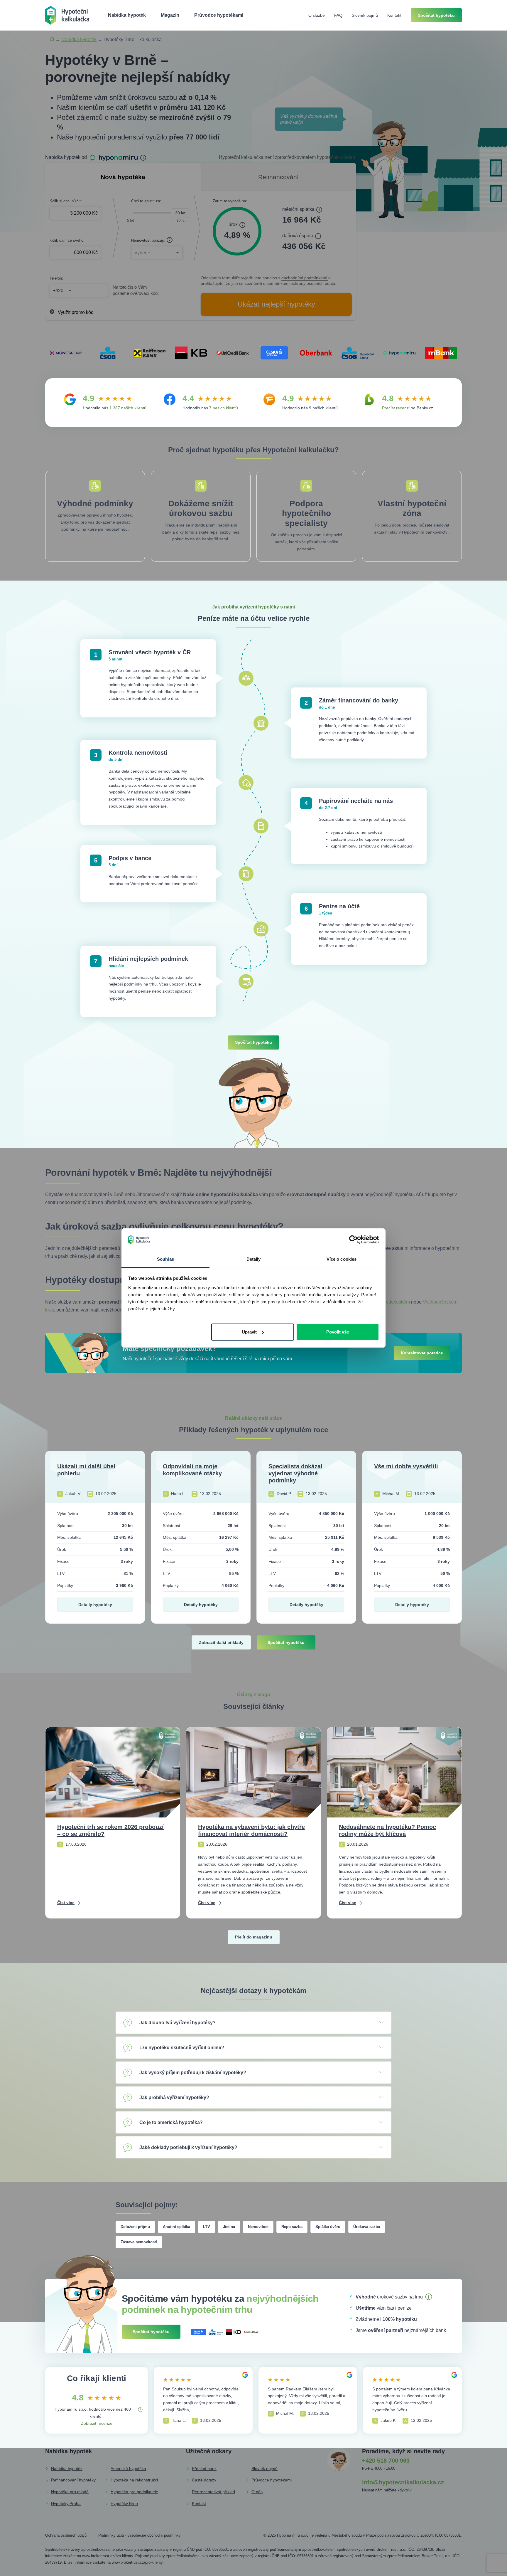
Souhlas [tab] (165, 1259)
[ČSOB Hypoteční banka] (358, 353)
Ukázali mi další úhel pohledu (86, 1470)
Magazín (170, 15)
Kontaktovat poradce (422, 1353)
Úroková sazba (367, 2227)
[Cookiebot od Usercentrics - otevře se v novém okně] (353, 1240)
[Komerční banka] (191, 353)
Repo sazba (292, 2227)
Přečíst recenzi (396, 408)
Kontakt (394, 15)
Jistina (229, 2227)
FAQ (338, 15)
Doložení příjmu (135, 2227)
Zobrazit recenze (97, 2423)
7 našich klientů (224, 408)
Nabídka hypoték (127, 15)
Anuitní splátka (176, 2227)
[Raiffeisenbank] (149, 353)
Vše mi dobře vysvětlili (406, 1466)
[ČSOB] (108, 353)
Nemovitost (258, 2227)
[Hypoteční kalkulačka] (67, 15)
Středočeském (395, 1302)
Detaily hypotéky (95, 1605)
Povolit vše (338, 1332)
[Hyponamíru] (399, 353)
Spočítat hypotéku (436, 15)
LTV (207, 2227)
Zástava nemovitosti (139, 2242)
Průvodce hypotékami (219, 15)
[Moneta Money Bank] (66, 353)
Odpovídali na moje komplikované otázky (192, 1470)
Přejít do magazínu (254, 1937)
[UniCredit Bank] (233, 353)
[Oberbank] (316, 353)
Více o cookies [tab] (342, 1259)
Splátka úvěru (328, 2227)
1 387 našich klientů (128, 408)
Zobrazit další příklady (221, 1642)
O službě (317, 15)
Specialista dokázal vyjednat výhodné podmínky (295, 1473)
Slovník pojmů (365, 15)
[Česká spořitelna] (274, 353)
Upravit (249, 1332)
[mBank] (441, 353)
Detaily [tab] (254, 1259)
